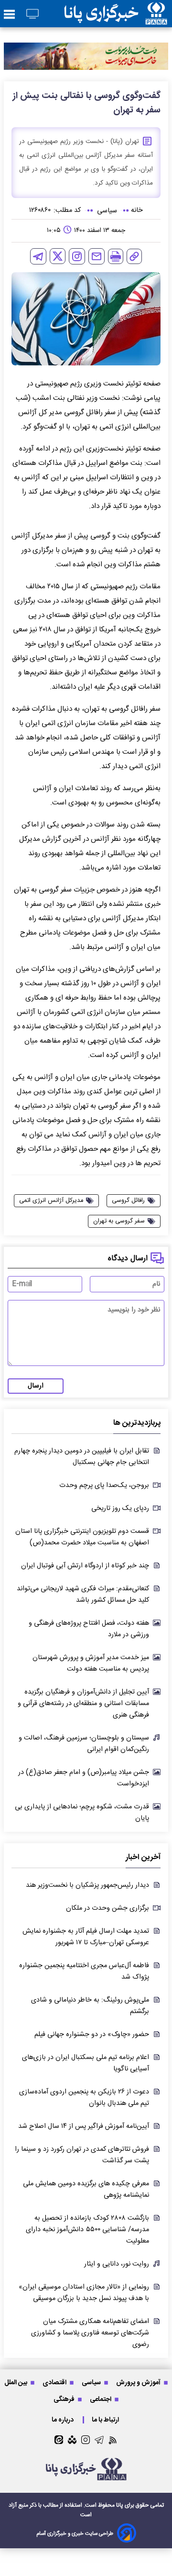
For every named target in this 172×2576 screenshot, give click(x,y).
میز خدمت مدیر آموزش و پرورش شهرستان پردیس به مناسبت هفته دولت (91, 1663)
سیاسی (92, 2383)
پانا (120, 2505)
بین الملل (16, 2383)
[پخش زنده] (32, 15)
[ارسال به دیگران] (97, 256)
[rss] (113, 2440)
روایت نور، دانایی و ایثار (117, 2264)
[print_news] (116, 256)
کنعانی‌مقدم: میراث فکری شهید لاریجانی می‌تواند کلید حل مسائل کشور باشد (83, 1595)
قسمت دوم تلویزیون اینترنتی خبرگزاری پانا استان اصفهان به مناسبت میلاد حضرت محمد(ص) (82, 1537)
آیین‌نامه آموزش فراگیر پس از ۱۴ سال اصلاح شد (84, 2126)
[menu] (9, 15)
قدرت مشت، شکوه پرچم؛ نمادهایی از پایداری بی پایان (82, 1813)
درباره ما (63, 2420)
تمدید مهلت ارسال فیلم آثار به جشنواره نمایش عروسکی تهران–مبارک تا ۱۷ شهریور (86, 1937)
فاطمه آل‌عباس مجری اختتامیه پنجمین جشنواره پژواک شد (84, 1971)
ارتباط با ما (106, 2420)
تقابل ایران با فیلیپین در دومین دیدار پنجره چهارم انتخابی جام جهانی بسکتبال (82, 1457)
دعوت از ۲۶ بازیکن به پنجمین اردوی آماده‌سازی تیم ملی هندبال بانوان (84, 2098)
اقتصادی (55, 2383)
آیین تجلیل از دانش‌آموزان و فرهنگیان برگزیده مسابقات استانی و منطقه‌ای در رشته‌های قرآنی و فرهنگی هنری (83, 1704)
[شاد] (72, 2440)
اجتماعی (101, 2399)
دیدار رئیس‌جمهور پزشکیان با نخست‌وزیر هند (87, 1885)
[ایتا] (59, 2440)
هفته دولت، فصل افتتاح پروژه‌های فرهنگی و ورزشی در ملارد (89, 1629)
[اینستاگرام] (77, 256)
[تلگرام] (38, 256)
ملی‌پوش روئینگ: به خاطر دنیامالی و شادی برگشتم (90, 2006)
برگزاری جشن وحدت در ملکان (107, 1908)
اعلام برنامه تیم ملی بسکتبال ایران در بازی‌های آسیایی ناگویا (86, 2063)
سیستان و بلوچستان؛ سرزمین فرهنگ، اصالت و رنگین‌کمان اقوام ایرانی (84, 1744)
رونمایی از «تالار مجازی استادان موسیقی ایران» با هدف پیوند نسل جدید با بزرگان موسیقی (84, 2293)
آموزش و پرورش (139, 2383)
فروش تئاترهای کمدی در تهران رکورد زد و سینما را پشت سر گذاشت (82, 2155)
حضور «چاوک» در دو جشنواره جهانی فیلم (92, 2035)
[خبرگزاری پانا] (116, 14)
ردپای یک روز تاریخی (120, 1508)
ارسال (36, 1386)
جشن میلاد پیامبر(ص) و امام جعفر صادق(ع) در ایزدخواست (84, 1778)
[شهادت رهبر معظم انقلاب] (86, 56)
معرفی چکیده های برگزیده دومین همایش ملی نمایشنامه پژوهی (86, 2190)
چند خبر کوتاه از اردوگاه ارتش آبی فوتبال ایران (85, 1566)
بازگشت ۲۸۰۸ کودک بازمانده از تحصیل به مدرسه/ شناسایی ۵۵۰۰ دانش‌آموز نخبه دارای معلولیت (87, 2230)
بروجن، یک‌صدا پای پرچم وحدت (104, 1486)
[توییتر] (58, 256)
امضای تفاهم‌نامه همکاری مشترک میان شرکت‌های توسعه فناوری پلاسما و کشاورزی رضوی (90, 2333)
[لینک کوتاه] (134, 256)
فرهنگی (65, 2399)
